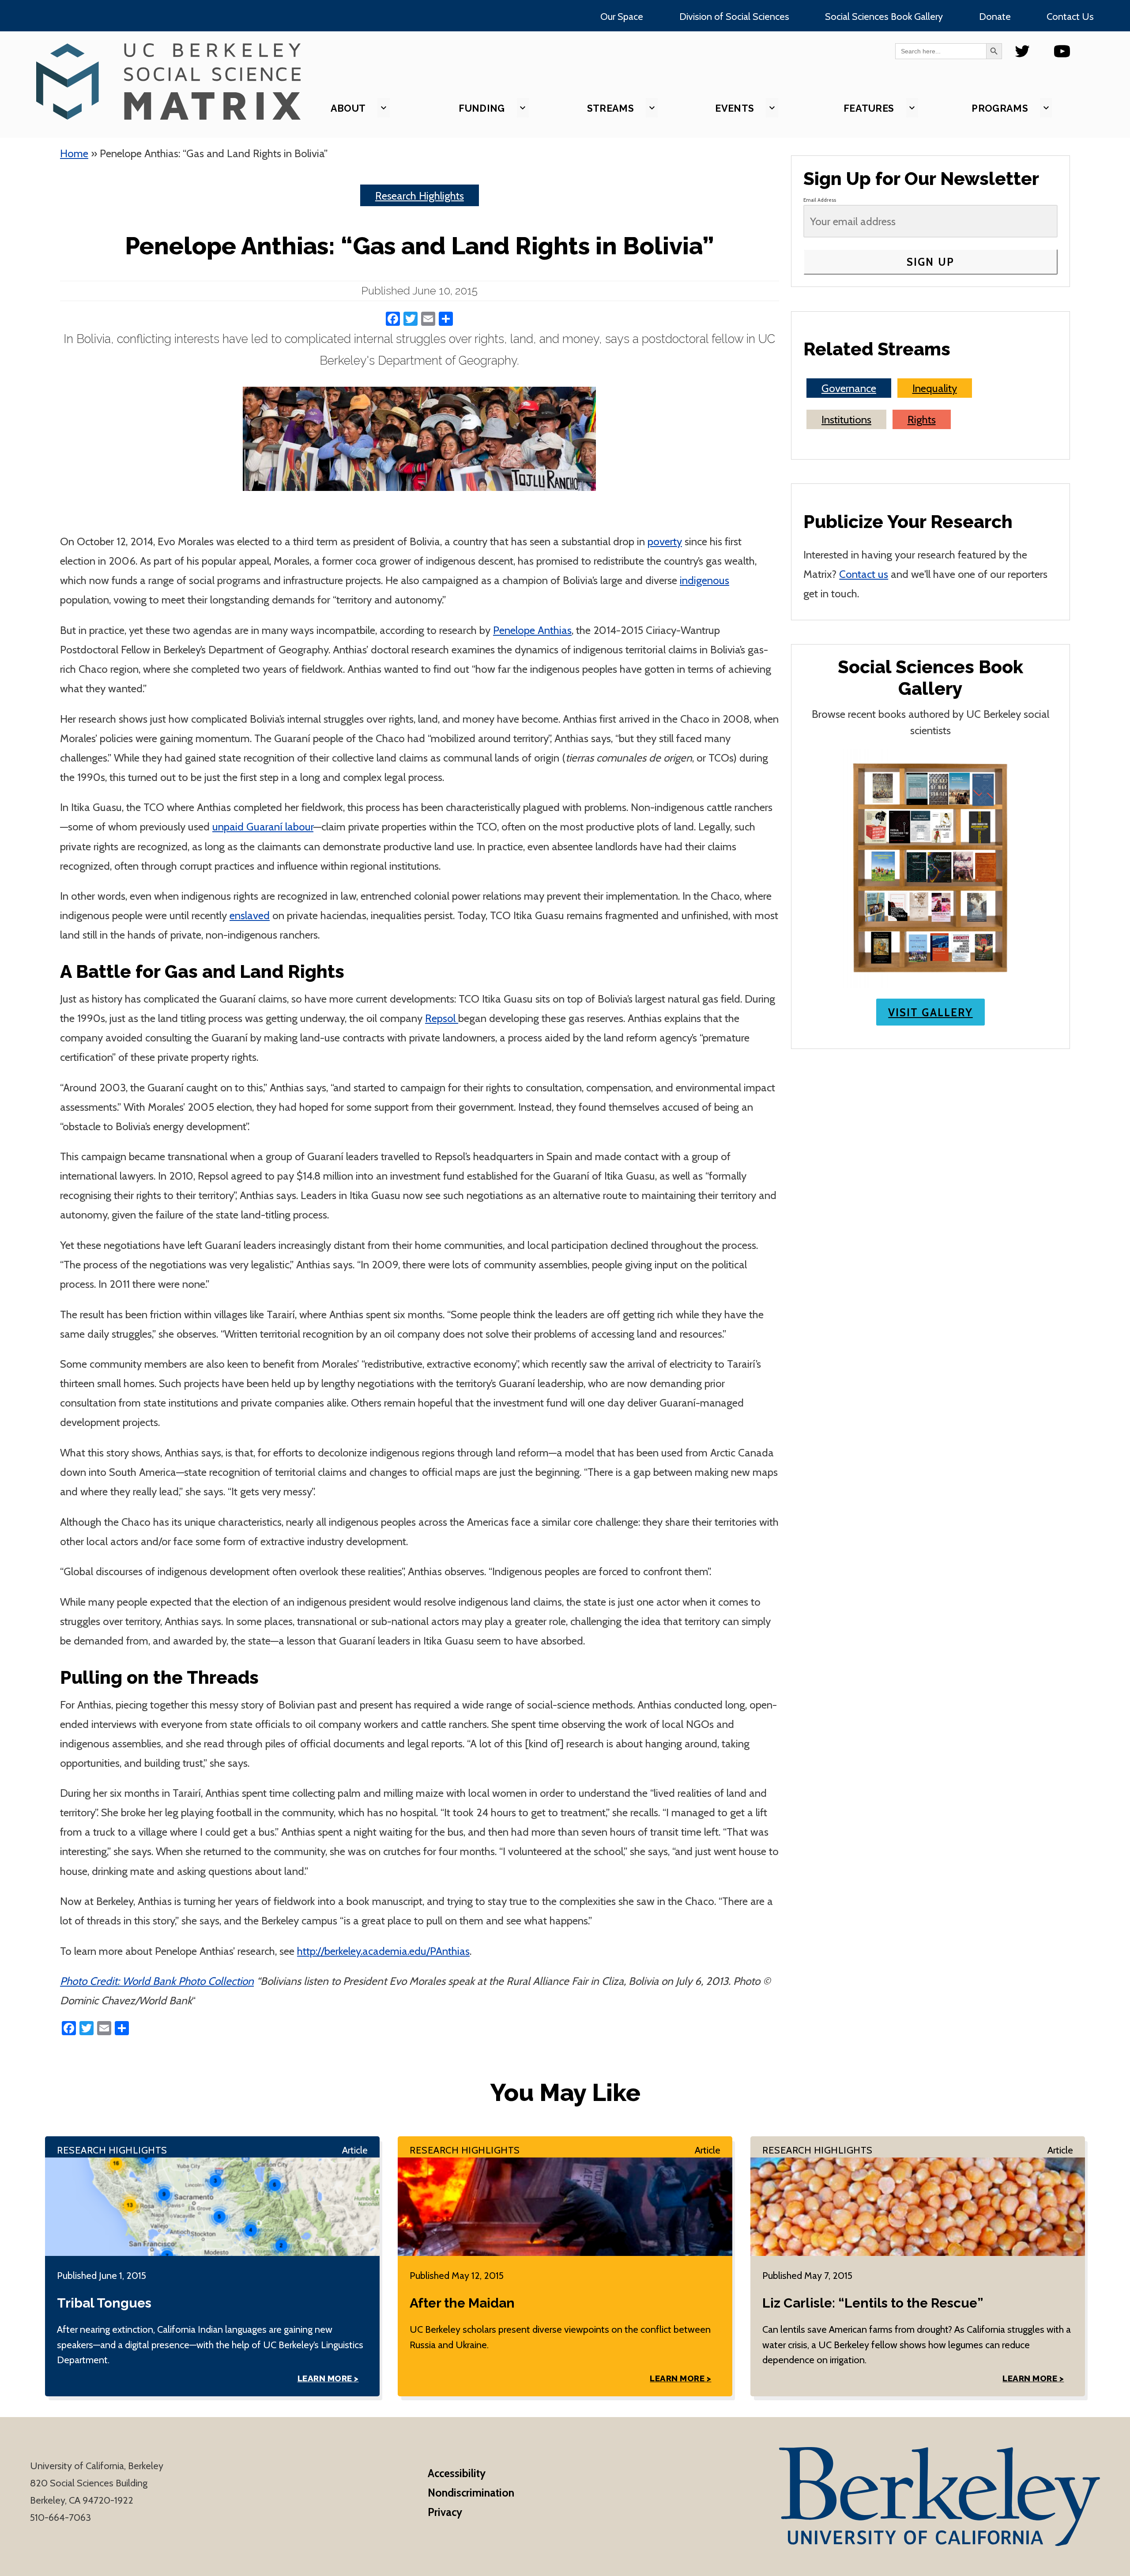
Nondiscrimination (471, 2493)
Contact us (864, 574)
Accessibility (457, 2473)
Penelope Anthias (532, 630)
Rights (922, 419)
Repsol (442, 1018)
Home (74, 153)
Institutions (846, 419)
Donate (995, 16)
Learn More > (328, 2378)
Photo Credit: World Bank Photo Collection (157, 1981)
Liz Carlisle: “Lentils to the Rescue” (873, 2303)
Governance (849, 388)
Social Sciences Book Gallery (884, 16)
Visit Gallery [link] (930, 1012)
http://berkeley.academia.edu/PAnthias (383, 1951)
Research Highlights (420, 196)
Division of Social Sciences (734, 16)
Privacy (445, 2512)
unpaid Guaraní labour (263, 826)
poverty (665, 541)
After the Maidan (462, 2303)
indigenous (704, 580)
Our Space (622, 16)
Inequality (935, 388)
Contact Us (1070, 16)
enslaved (250, 915)
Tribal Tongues (104, 2303)
